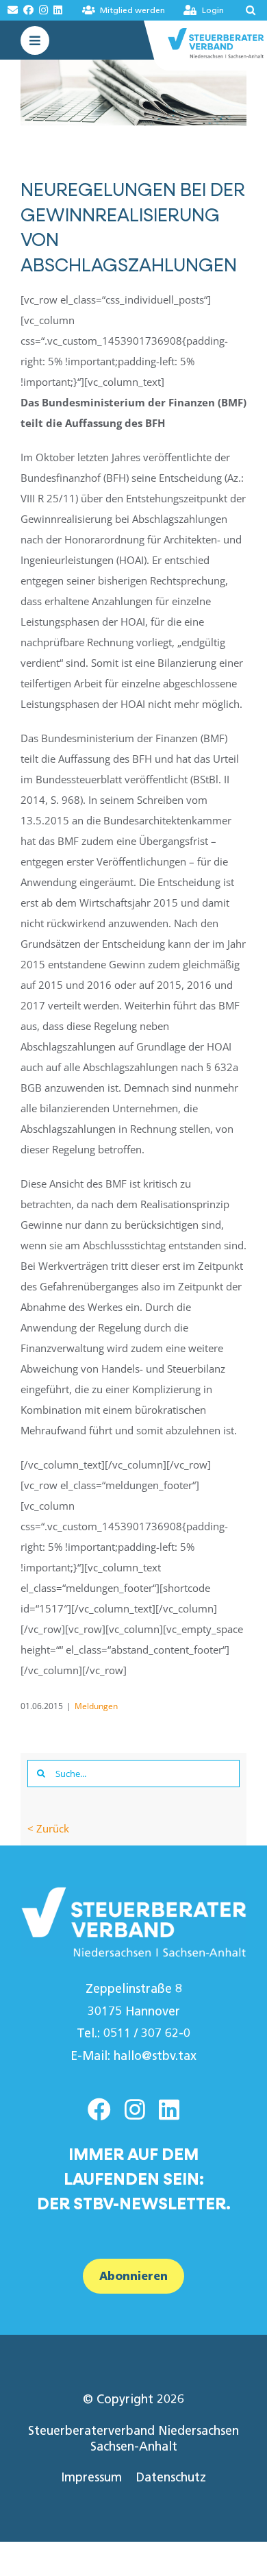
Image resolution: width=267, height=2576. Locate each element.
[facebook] (99, 2109)
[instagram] (135, 2109)
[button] (246, 10)
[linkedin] (169, 2109)
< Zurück (48, 1828)
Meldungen (96, 1706)
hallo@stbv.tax (155, 2056)
